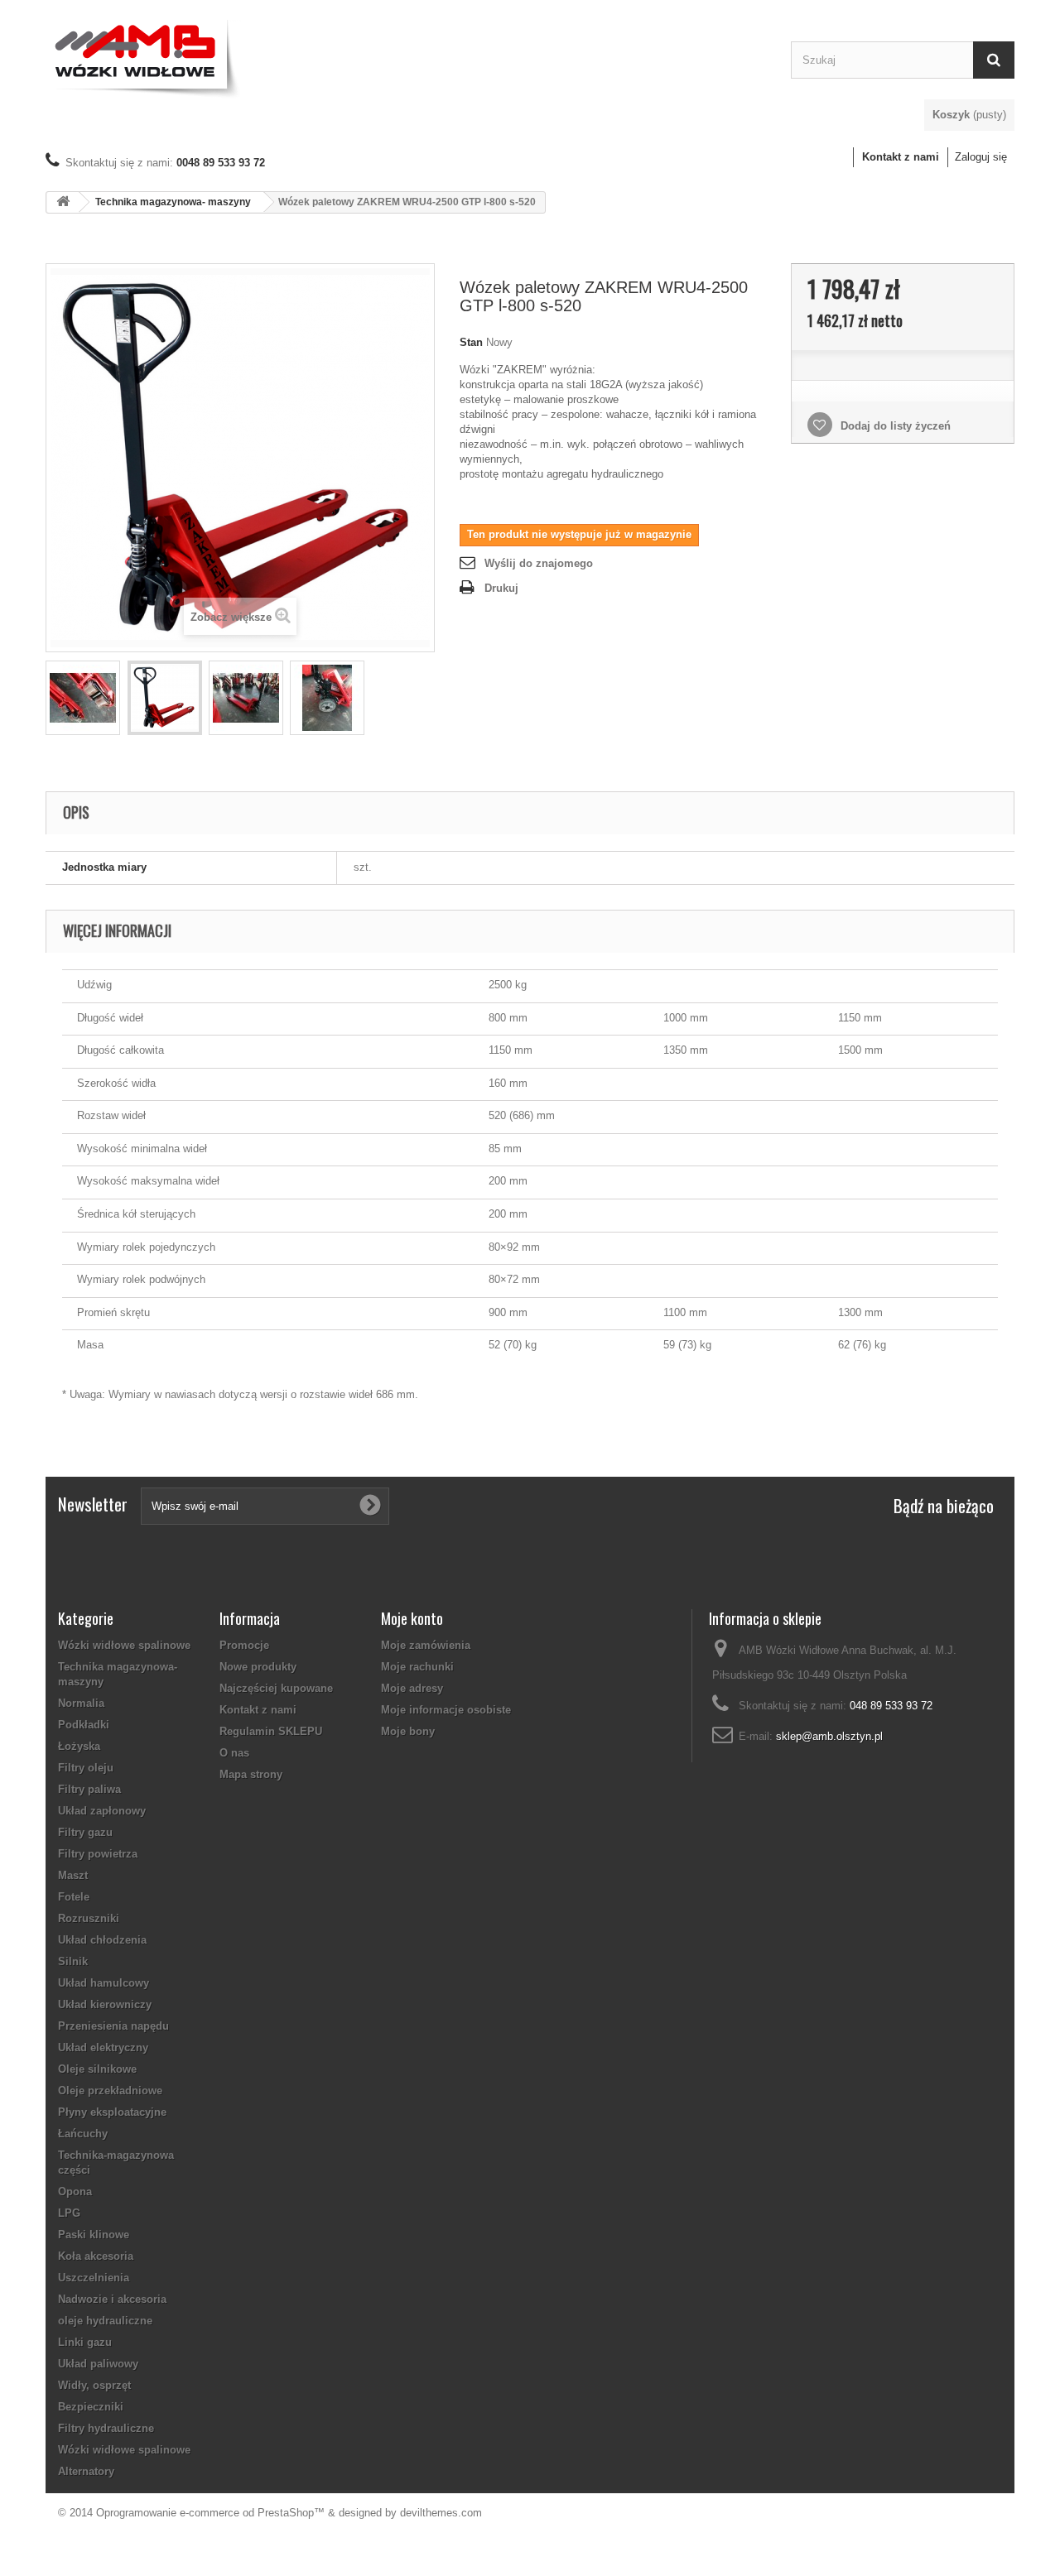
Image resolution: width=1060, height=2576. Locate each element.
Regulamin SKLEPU (271, 1731)
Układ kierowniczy (105, 2004)
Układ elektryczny (103, 2047)
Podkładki (84, 1725)
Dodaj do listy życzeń (894, 426)
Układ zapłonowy (102, 1811)
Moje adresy (412, 1688)
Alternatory (86, 2471)
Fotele (74, 1897)
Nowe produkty (258, 1667)
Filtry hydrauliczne (106, 2428)
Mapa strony (251, 1774)
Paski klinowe (94, 2235)
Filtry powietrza (98, 1854)
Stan (471, 342)
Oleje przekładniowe (110, 2091)
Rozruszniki (89, 1918)
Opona (75, 2192)
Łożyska (79, 1746)
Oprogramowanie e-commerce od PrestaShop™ (210, 2513)
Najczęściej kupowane (276, 1688)
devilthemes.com (441, 2513)
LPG (69, 2213)
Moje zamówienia (426, 1645)
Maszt (73, 1875)
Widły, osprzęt (94, 2385)
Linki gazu (85, 2342)
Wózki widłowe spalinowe (124, 1645)
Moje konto (412, 1618)
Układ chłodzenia (102, 1940)
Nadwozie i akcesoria (112, 2299)
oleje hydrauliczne (105, 2321)
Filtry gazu (85, 1832)
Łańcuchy (83, 2134)
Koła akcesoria (96, 2256)
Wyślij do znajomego (539, 563)
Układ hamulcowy (104, 1983)
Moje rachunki (417, 1667)
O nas (234, 1753)
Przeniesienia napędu (113, 2026)
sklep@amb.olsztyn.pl (829, 1736)
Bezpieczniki (91, 2407)
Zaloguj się (981, 157)
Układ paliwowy (98, 2364)
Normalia (81, 1703)
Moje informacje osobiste (446, 1710)
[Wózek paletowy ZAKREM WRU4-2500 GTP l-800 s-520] (83, 698)
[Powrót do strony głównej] (63, 202)
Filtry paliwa (89, 1789)
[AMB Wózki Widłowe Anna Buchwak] (406, 56)
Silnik (73, 1961)
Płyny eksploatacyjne (112, 2112)
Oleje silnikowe (97, 2069)
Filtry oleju (86, 1768)
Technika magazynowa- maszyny (173, 202)
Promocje (244, 1645)
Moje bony (408, 1731)
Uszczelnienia (94, 2278)
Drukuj (501, 588)
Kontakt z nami (901, 157)
